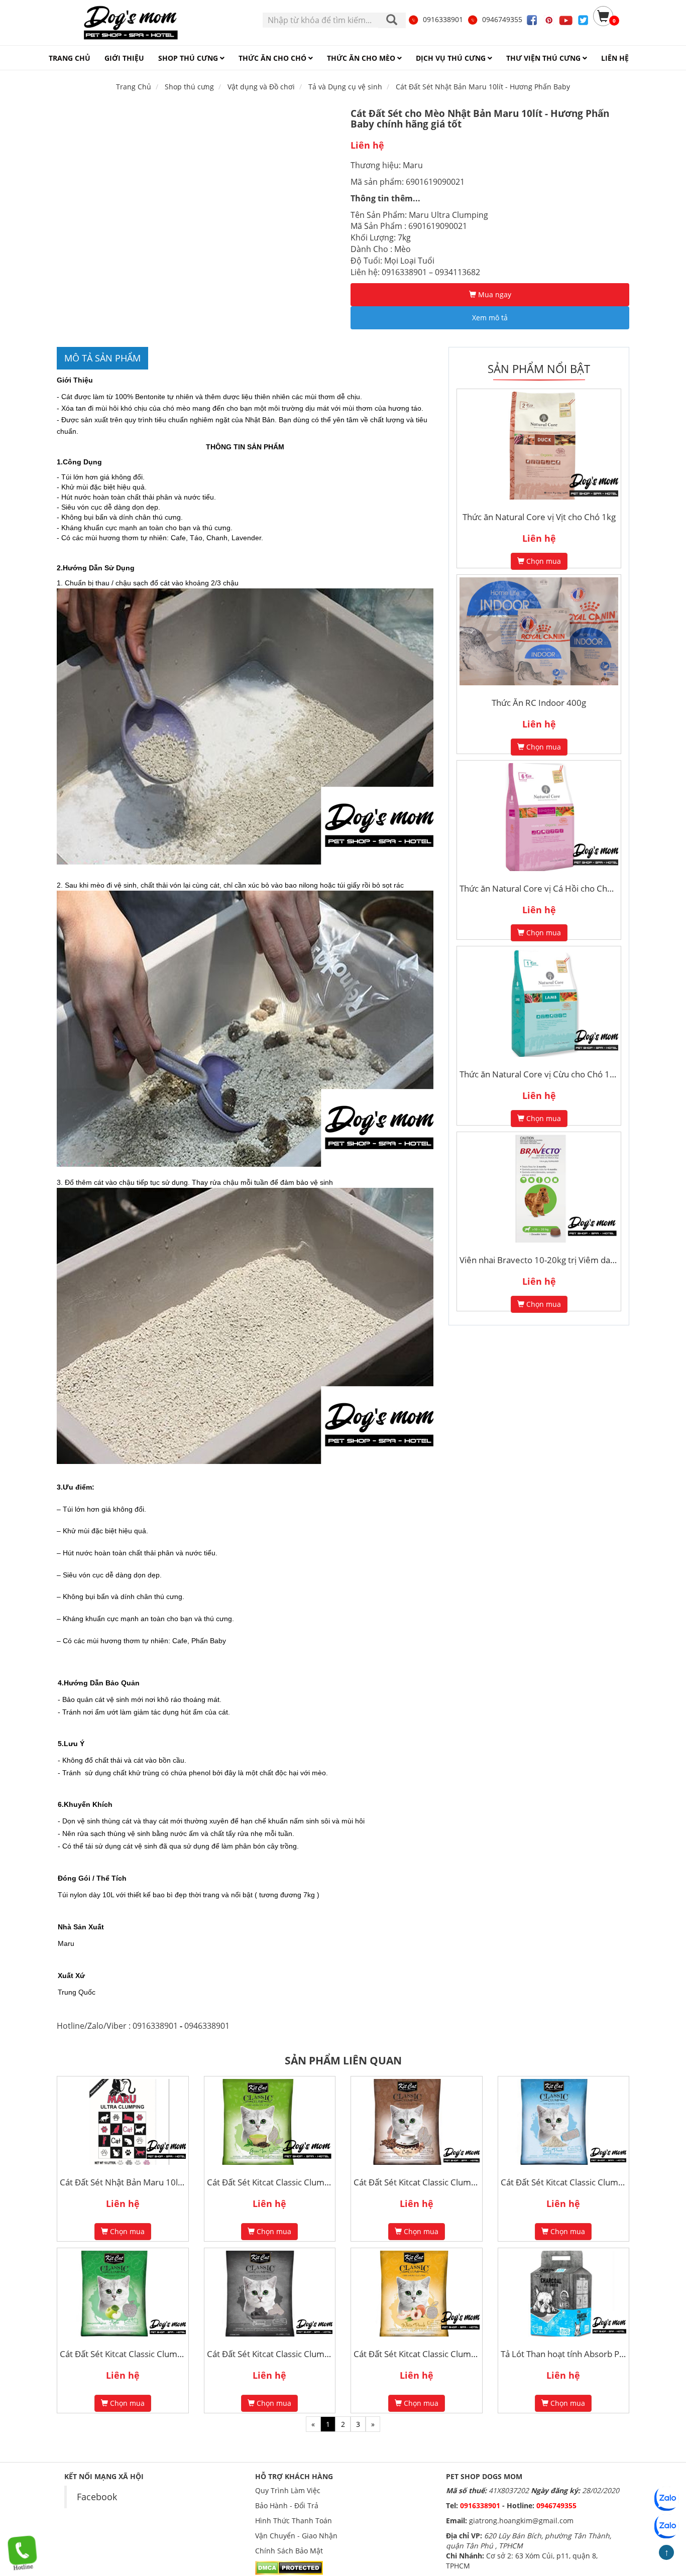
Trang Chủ (134, 87)
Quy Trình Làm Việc (288, 2490)
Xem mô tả (490, 318)
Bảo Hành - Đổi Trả (287, 2505)
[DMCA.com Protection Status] (289, 2567)
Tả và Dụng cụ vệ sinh (345, 87)
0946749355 (502, 19)
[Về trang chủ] (131, 23)
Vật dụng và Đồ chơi (261, 87)
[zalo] (666, 2526)
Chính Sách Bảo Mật (289, 2551)
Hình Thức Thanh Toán (294, 2521)
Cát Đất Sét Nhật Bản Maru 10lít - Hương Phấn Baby (483, 87)
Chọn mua (543, 561)
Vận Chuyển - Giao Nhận (296, 2536)
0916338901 (443, 19)
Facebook (97, 2497)
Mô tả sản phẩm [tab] (102, 358)
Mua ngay (494, 294)
